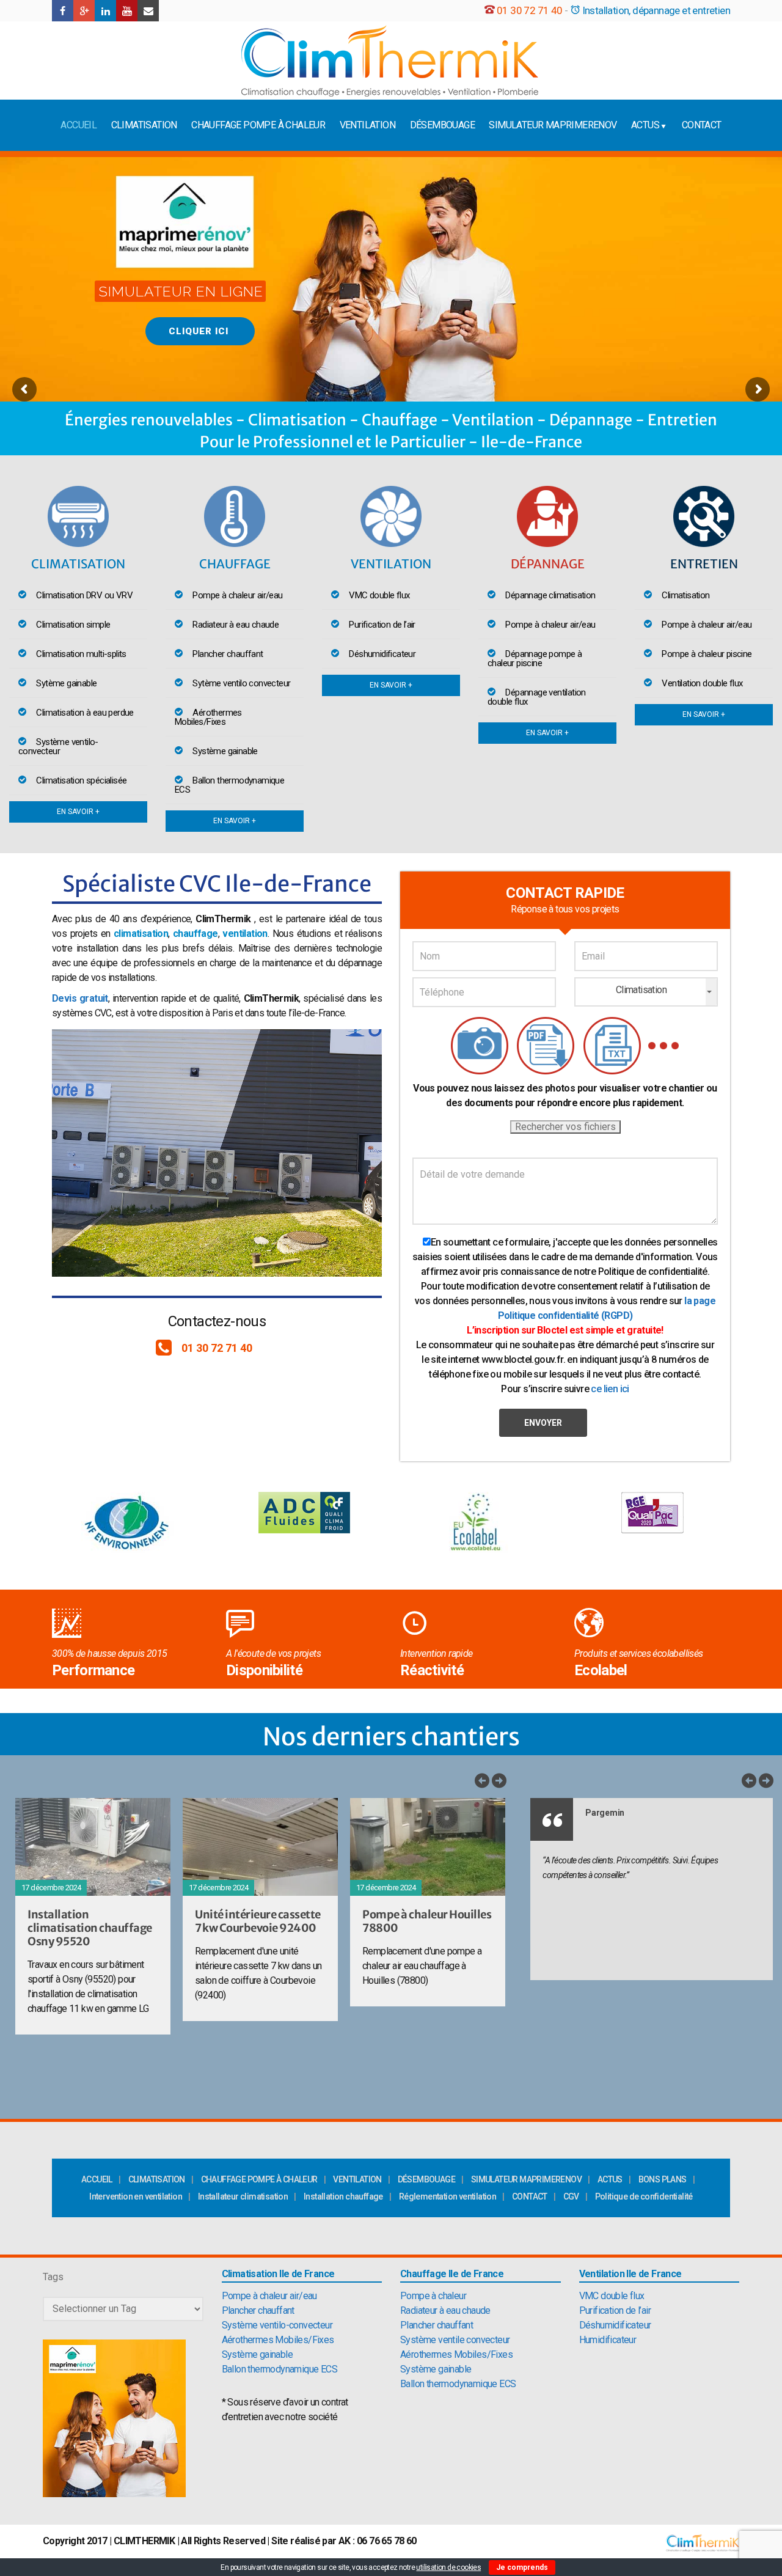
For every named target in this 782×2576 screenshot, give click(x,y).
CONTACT (702, 125)
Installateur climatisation (243, 2196)
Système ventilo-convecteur (277, 2325)
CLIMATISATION (144, 125)
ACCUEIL (79, 125)
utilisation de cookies (448, 2567)
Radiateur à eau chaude (445, 2310)
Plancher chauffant (258, 2310)
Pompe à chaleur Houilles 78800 (427, 1921)
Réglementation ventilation (448, 2196)
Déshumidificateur (615, 2325)
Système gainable (257, 2354)
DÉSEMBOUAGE (442, 125)
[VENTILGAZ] (390, 61)
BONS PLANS (663, 2179)
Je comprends (522, 2567)
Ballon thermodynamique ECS (280, 2369)
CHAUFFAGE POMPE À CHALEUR (258, 125)
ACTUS (645, 125)
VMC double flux (612, 2296)
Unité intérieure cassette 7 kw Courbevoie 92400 (258, 1921)
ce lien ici (610, 1389)
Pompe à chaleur (433, 2296)
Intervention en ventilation (136, 2196)
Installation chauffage (343, 2196)
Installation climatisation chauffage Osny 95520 (90, 1928)
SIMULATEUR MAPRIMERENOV (553, 125)
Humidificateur (608, 2340)
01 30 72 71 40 (530, 10)
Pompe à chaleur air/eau (269, 2296)
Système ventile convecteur (455, 2340)
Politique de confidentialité (644, 2196)
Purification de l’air (615, 2310)
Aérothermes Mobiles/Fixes (278, 2340)
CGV (571, 2196)
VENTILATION (367, 125)
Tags (53, 2277)
